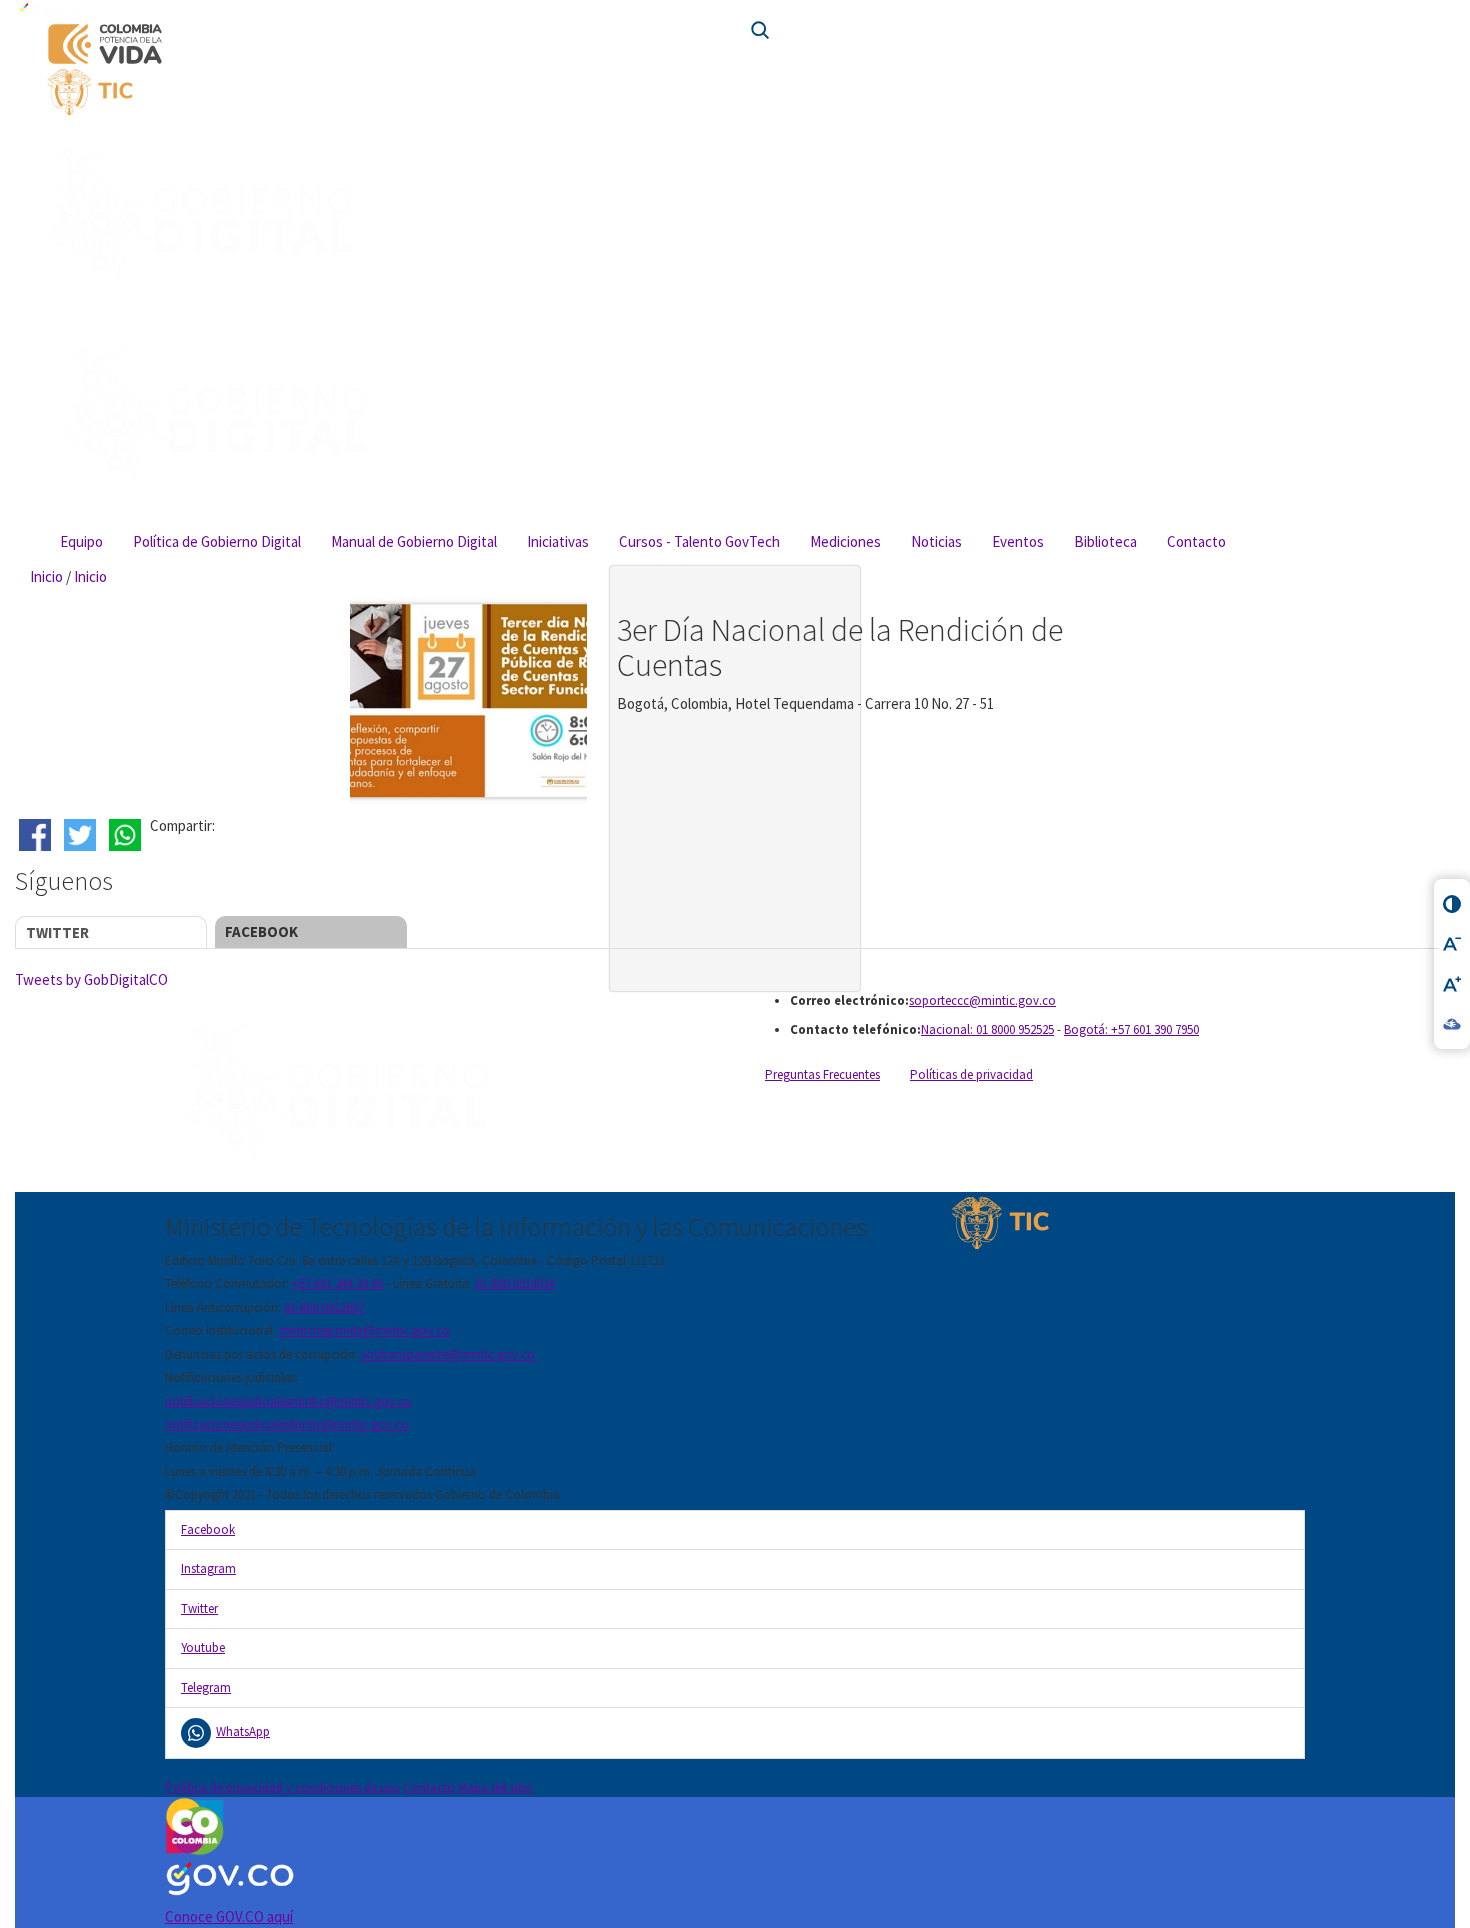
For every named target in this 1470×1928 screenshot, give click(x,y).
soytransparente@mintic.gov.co (448, 1354)
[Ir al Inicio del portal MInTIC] (382, 92)
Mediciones (845, 541)
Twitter (57, 932)
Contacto (1196, 541)
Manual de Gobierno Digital (414, 541)
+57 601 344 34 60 (337, 1283)
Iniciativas (558, 541)
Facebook (261, 931)
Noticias (936, 541)
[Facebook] (37, 835)
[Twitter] (82, 835)
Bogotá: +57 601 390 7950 (1131, 1029)
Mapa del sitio (495, 1787)
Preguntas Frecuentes (822, 1074)
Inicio (46, 576)
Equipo (81, 541)
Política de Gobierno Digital (217, 541)
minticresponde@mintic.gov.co (364, 1330)
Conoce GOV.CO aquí (229, 1916)
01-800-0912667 (324, 1307)
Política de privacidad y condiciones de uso (282, 1787)
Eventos (1018, 541)
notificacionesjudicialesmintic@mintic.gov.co (288, 1401)
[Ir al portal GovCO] (735, 10)
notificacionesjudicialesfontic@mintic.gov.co (287, 1424)
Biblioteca (1105, 541)
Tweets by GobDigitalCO (91, 979)
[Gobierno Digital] (442, 1092)
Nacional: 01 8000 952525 (987, 1029)
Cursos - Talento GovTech (699, 541)
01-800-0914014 (515, 1283)
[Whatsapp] (127, 835)
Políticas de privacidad (971, 1074)
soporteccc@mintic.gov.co (982, 1000)
